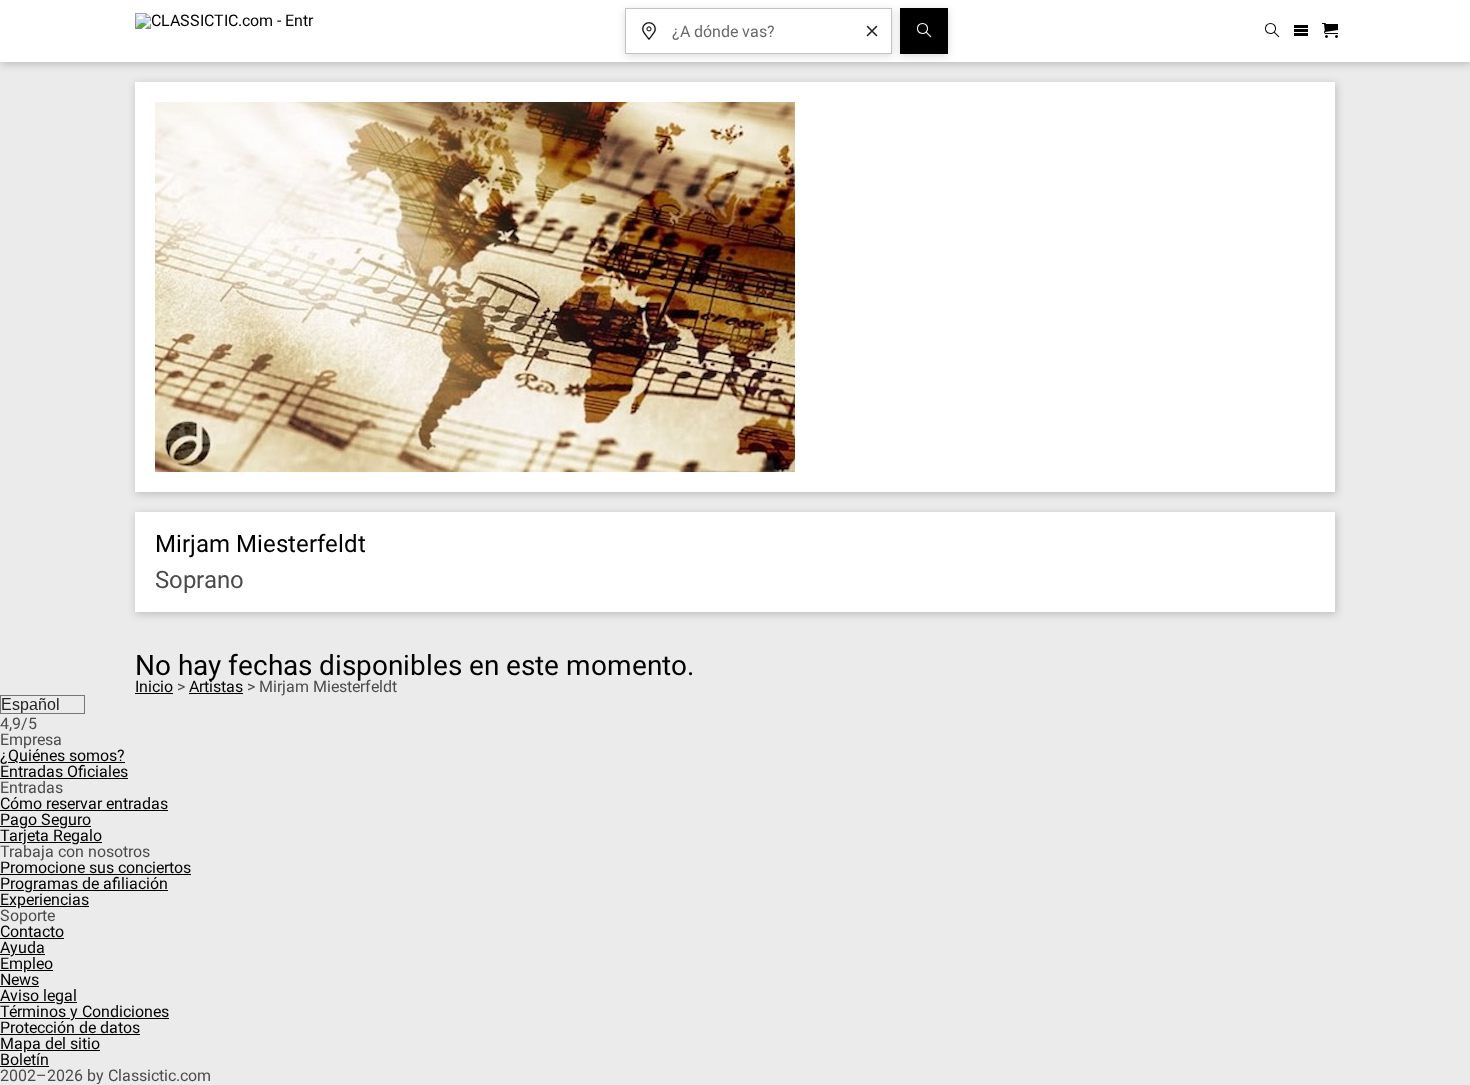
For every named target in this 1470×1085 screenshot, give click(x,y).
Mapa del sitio (50, 1043)
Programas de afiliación (84, 883)
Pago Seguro (45, 819)
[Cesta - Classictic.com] (1333, 31)
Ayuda (22, 947)
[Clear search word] (872, 31)
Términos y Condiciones (84, 1011)
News (19, 979)
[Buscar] (924, 31)
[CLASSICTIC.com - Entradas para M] (224, 31)
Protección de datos (70, 1027)
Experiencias (44, 899)
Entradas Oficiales (64, 771)
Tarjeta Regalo (51, 835)
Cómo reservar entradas (84, 803)
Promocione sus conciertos (95, 867)
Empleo (26, 963)
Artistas (216, 686)
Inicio (154, 686)
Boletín (24, 1059)
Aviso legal (38, 995)
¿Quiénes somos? (62, 755)
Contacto (32, 931)
